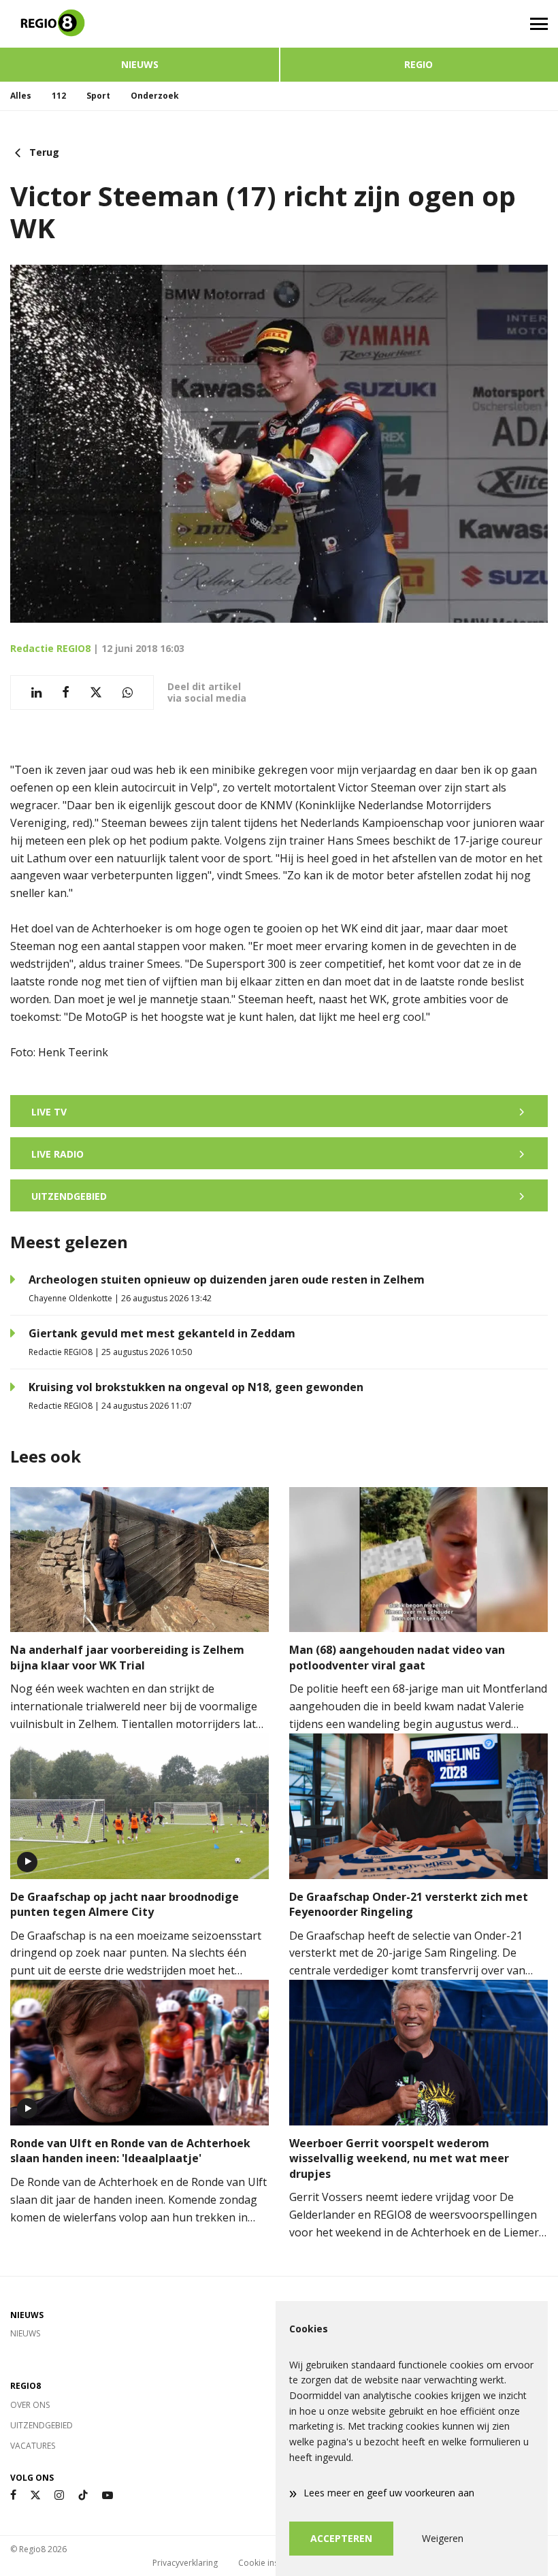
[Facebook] (13, 2495)
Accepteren (341, 2538)
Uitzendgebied (42, 2425)
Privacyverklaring (185, 2563)
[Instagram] (59, 2495)
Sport (98, 96)
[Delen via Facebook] (66, 692)
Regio (419, 64)
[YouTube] (108, 2495)
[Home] (139, 24)
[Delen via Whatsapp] (128, 692)
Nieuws (140, 64)
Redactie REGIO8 (50, 648)
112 (59, 96)
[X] (35, 2495)
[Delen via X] (96, 692)
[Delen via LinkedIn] (36, 692)
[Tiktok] (83, 2495)
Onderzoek (155, 96)
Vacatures (33, 2446)
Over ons (30, 2405)
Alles (21, 96)
